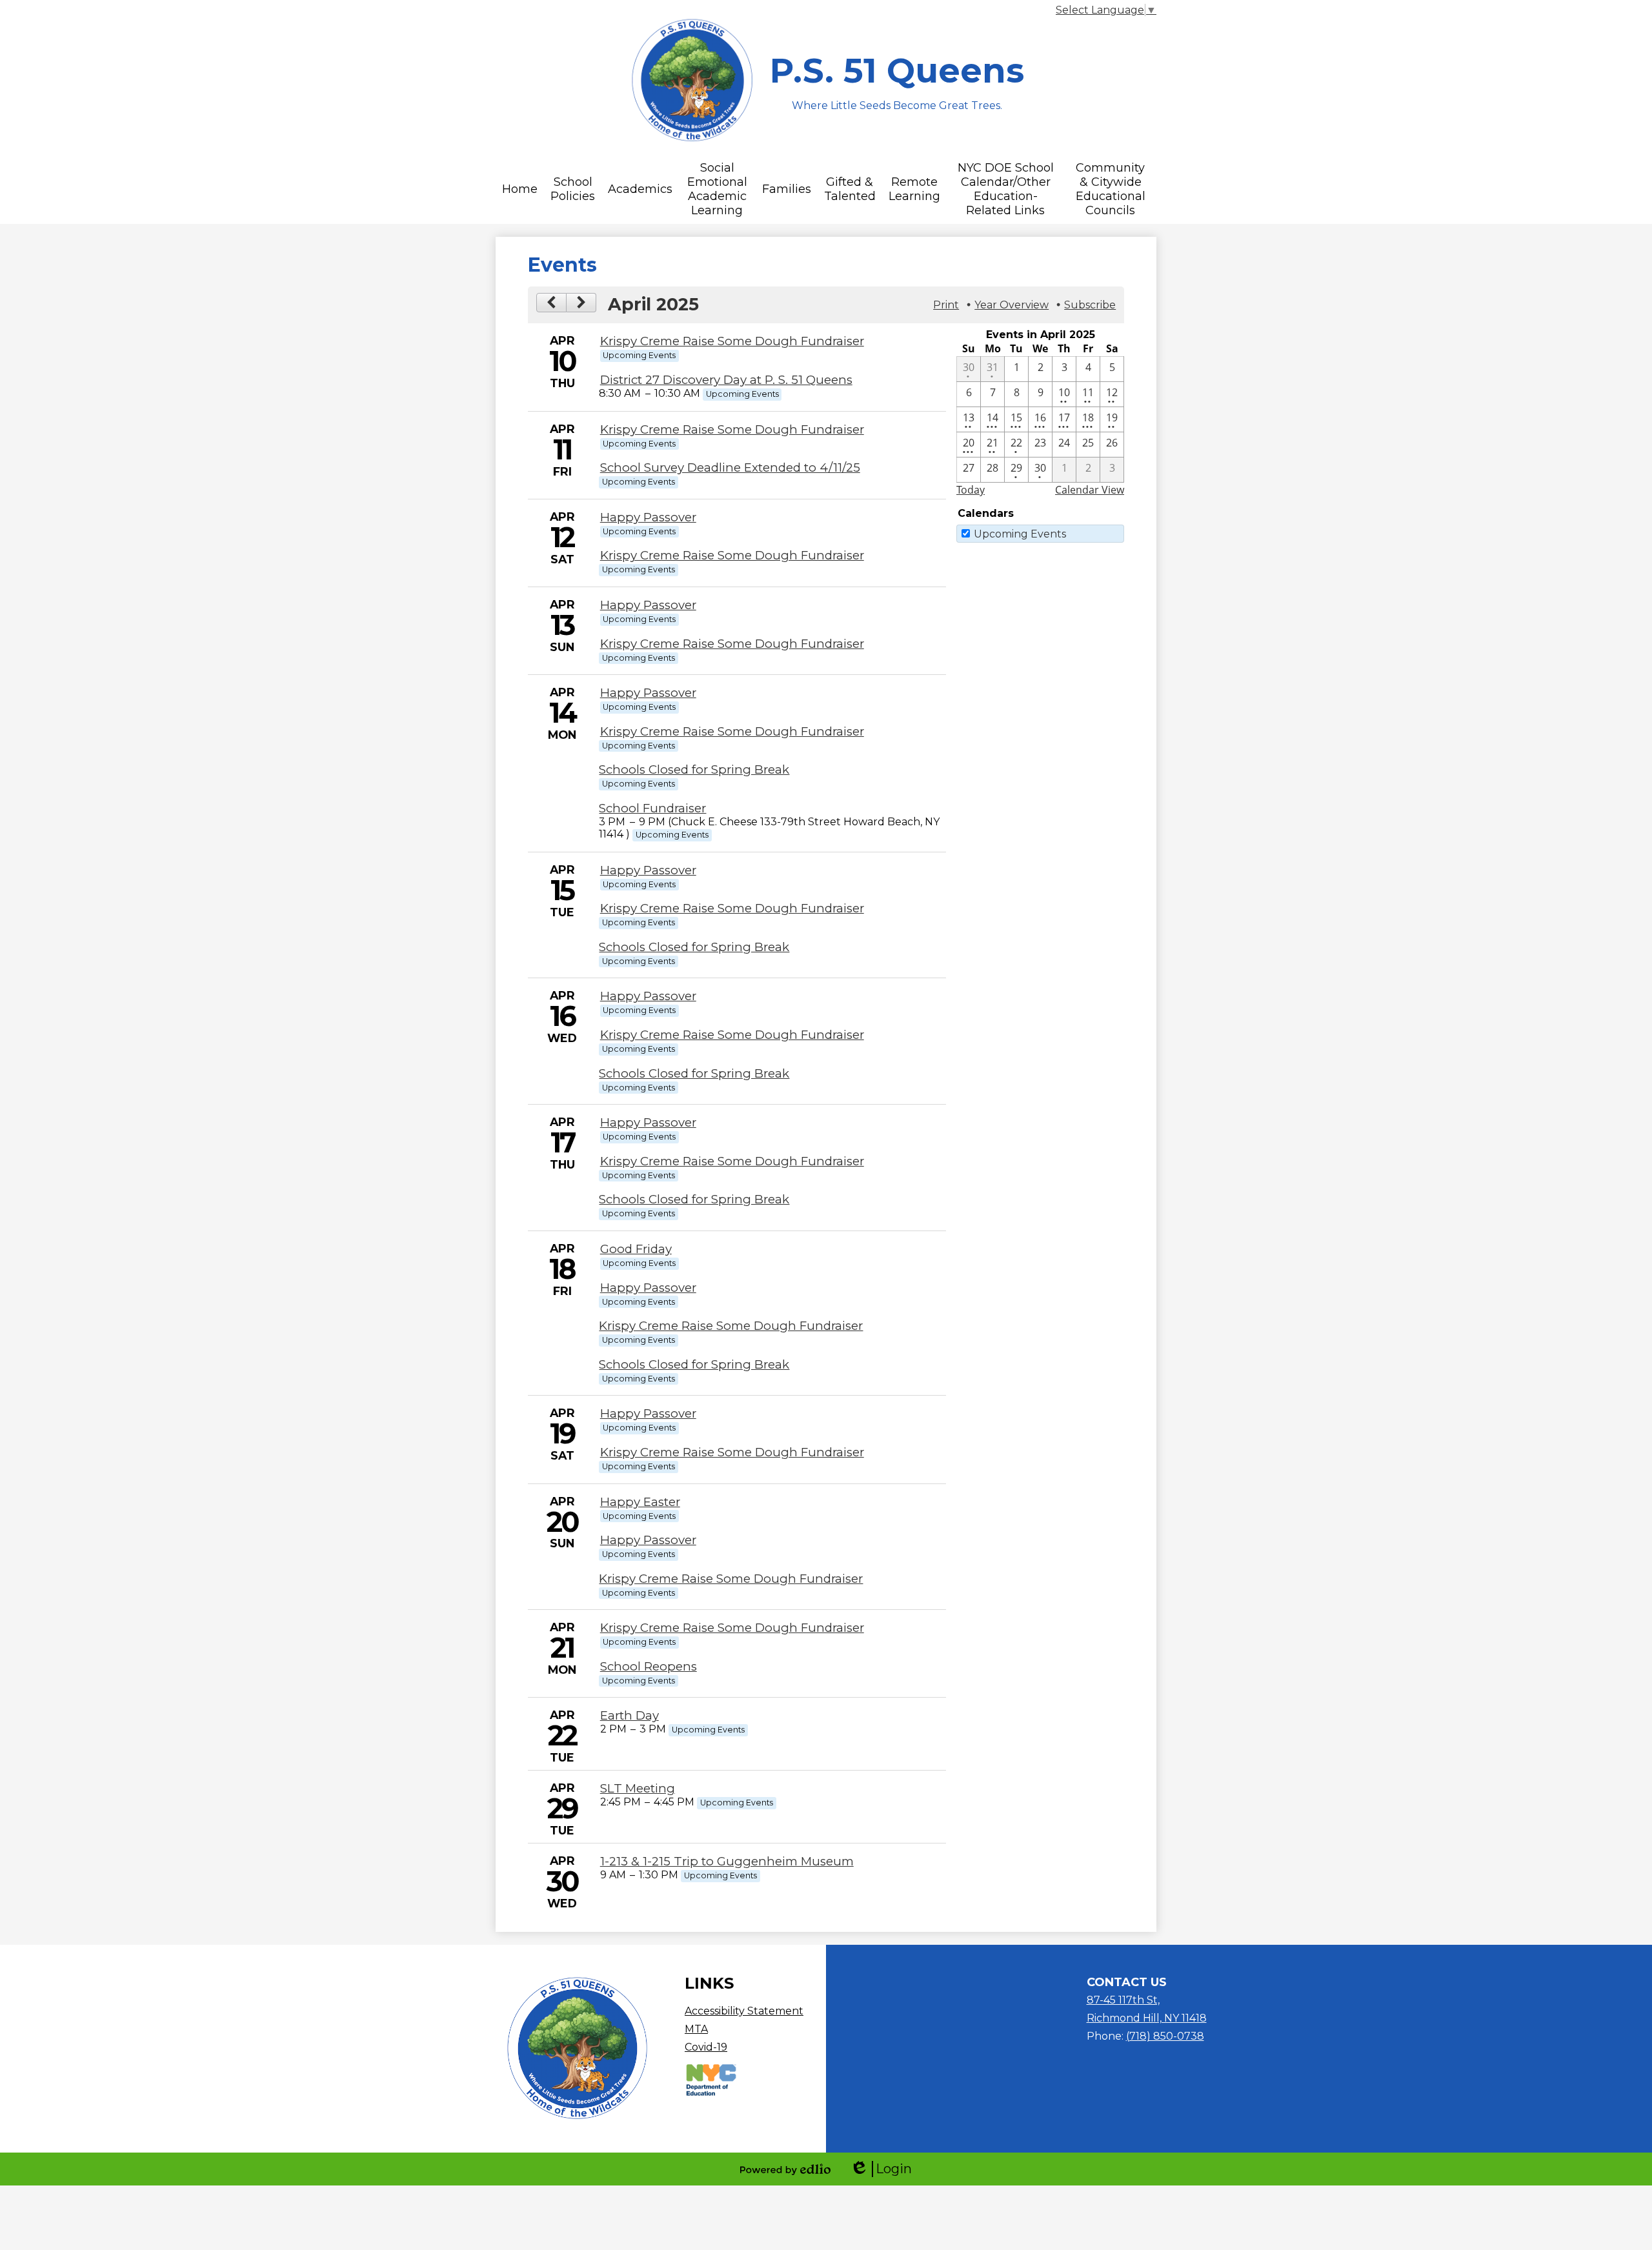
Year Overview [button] (1012, 305)
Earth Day (630, 1715)
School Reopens (649, 1666)
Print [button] (946, 305)
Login (881, 2169)
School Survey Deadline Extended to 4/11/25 (730, 467)
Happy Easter (640, 1502)
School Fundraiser (652, 808)
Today (971, 490)
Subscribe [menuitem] (1090, 305)
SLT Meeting (638, 1788)
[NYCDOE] (711, 2094)
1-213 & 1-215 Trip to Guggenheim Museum (727, 1861)
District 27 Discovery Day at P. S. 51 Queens (726, 380)
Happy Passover (648, 517)
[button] (520, 189)
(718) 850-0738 (1165, 2036)
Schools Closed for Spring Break (694, 769)
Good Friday (636, 1249)
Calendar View (1090, 490)
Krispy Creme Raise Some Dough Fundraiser (732, 341)
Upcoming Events (1020, 534)
